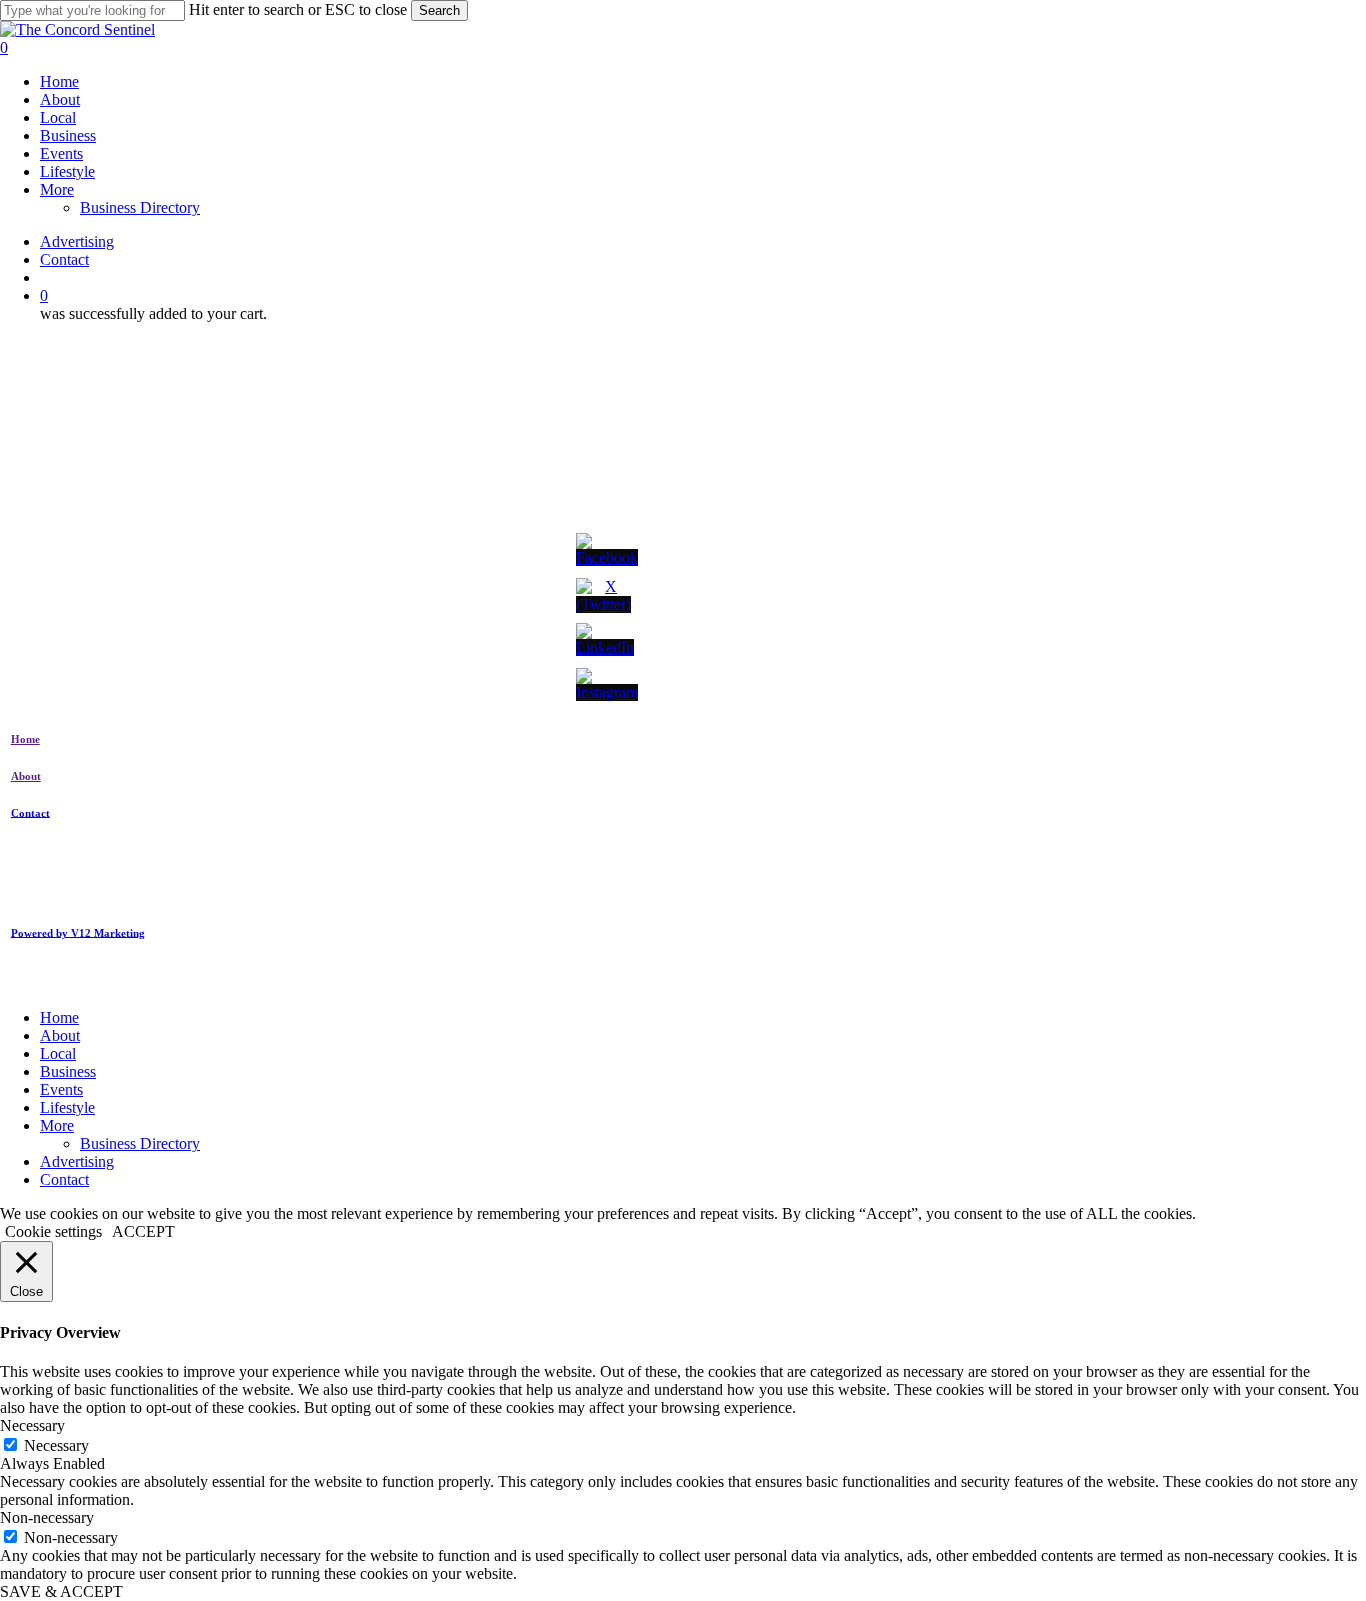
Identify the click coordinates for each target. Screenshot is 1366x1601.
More (57, 1125)
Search (439, 10)
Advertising (77, 1161)
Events (61, 1089)
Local (58, 1053)
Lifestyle (67, 1107)
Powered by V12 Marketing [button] (78, 932)
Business (68, 1071)
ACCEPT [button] (143, 1231)
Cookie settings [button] (53, 1231)
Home (59, 1017)
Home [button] (25, 739)
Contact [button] (30, 812)
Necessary (56, 1445)
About (60, 1035)
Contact (64, 1179)
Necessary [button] (32, 1425)
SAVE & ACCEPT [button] (61, 1591)
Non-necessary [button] (47, 1517)
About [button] (26, 776)
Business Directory (140, 1143)
